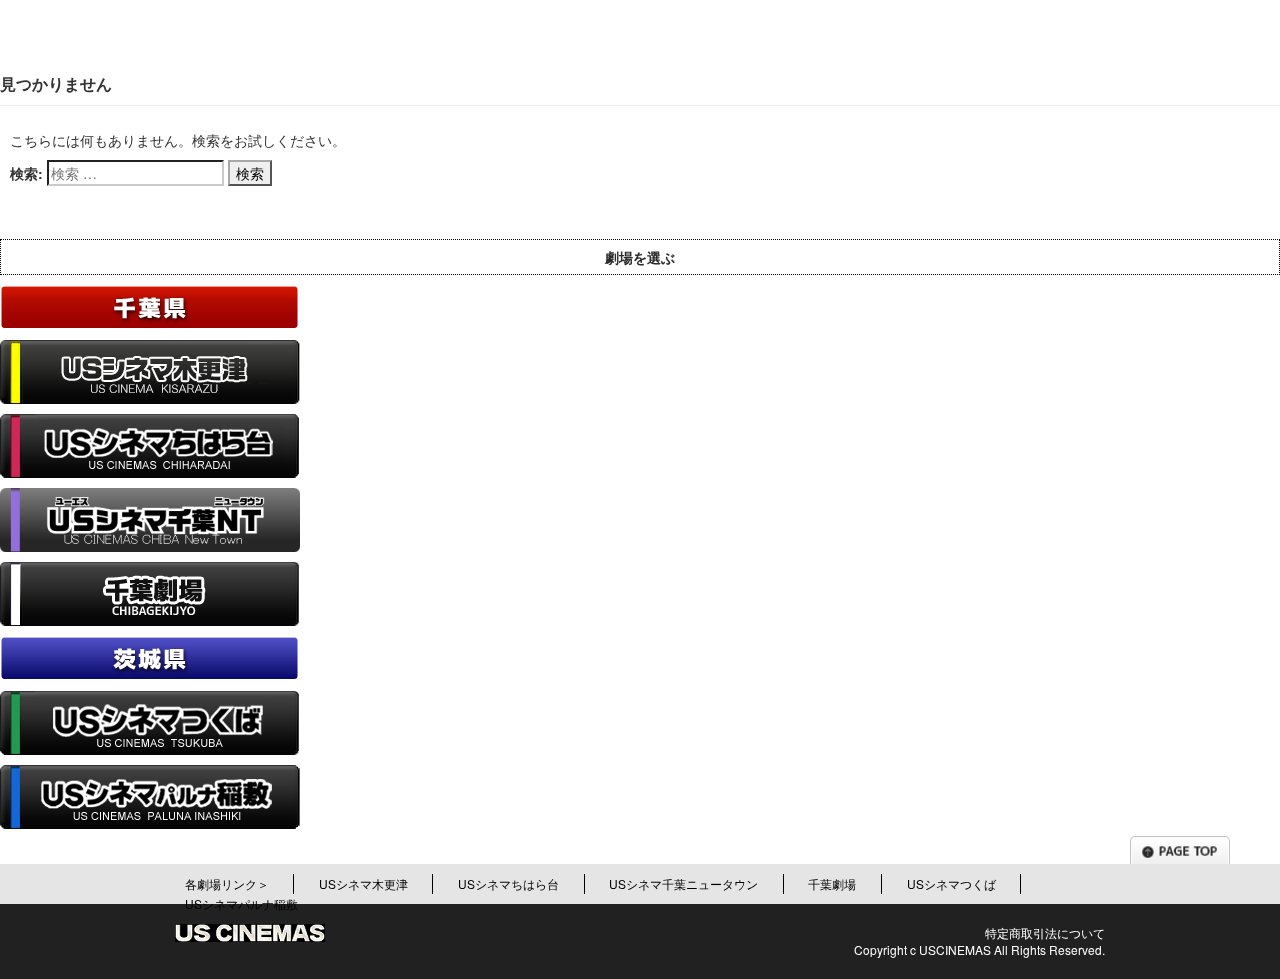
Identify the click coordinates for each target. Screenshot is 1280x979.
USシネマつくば (951, 883)
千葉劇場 (832, 883)
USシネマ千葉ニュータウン (683, 883)
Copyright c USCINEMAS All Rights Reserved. (979, 949)
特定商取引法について (1045, 932)
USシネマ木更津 (363, 883)
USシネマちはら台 (508, 883)
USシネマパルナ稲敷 (241, 903)
